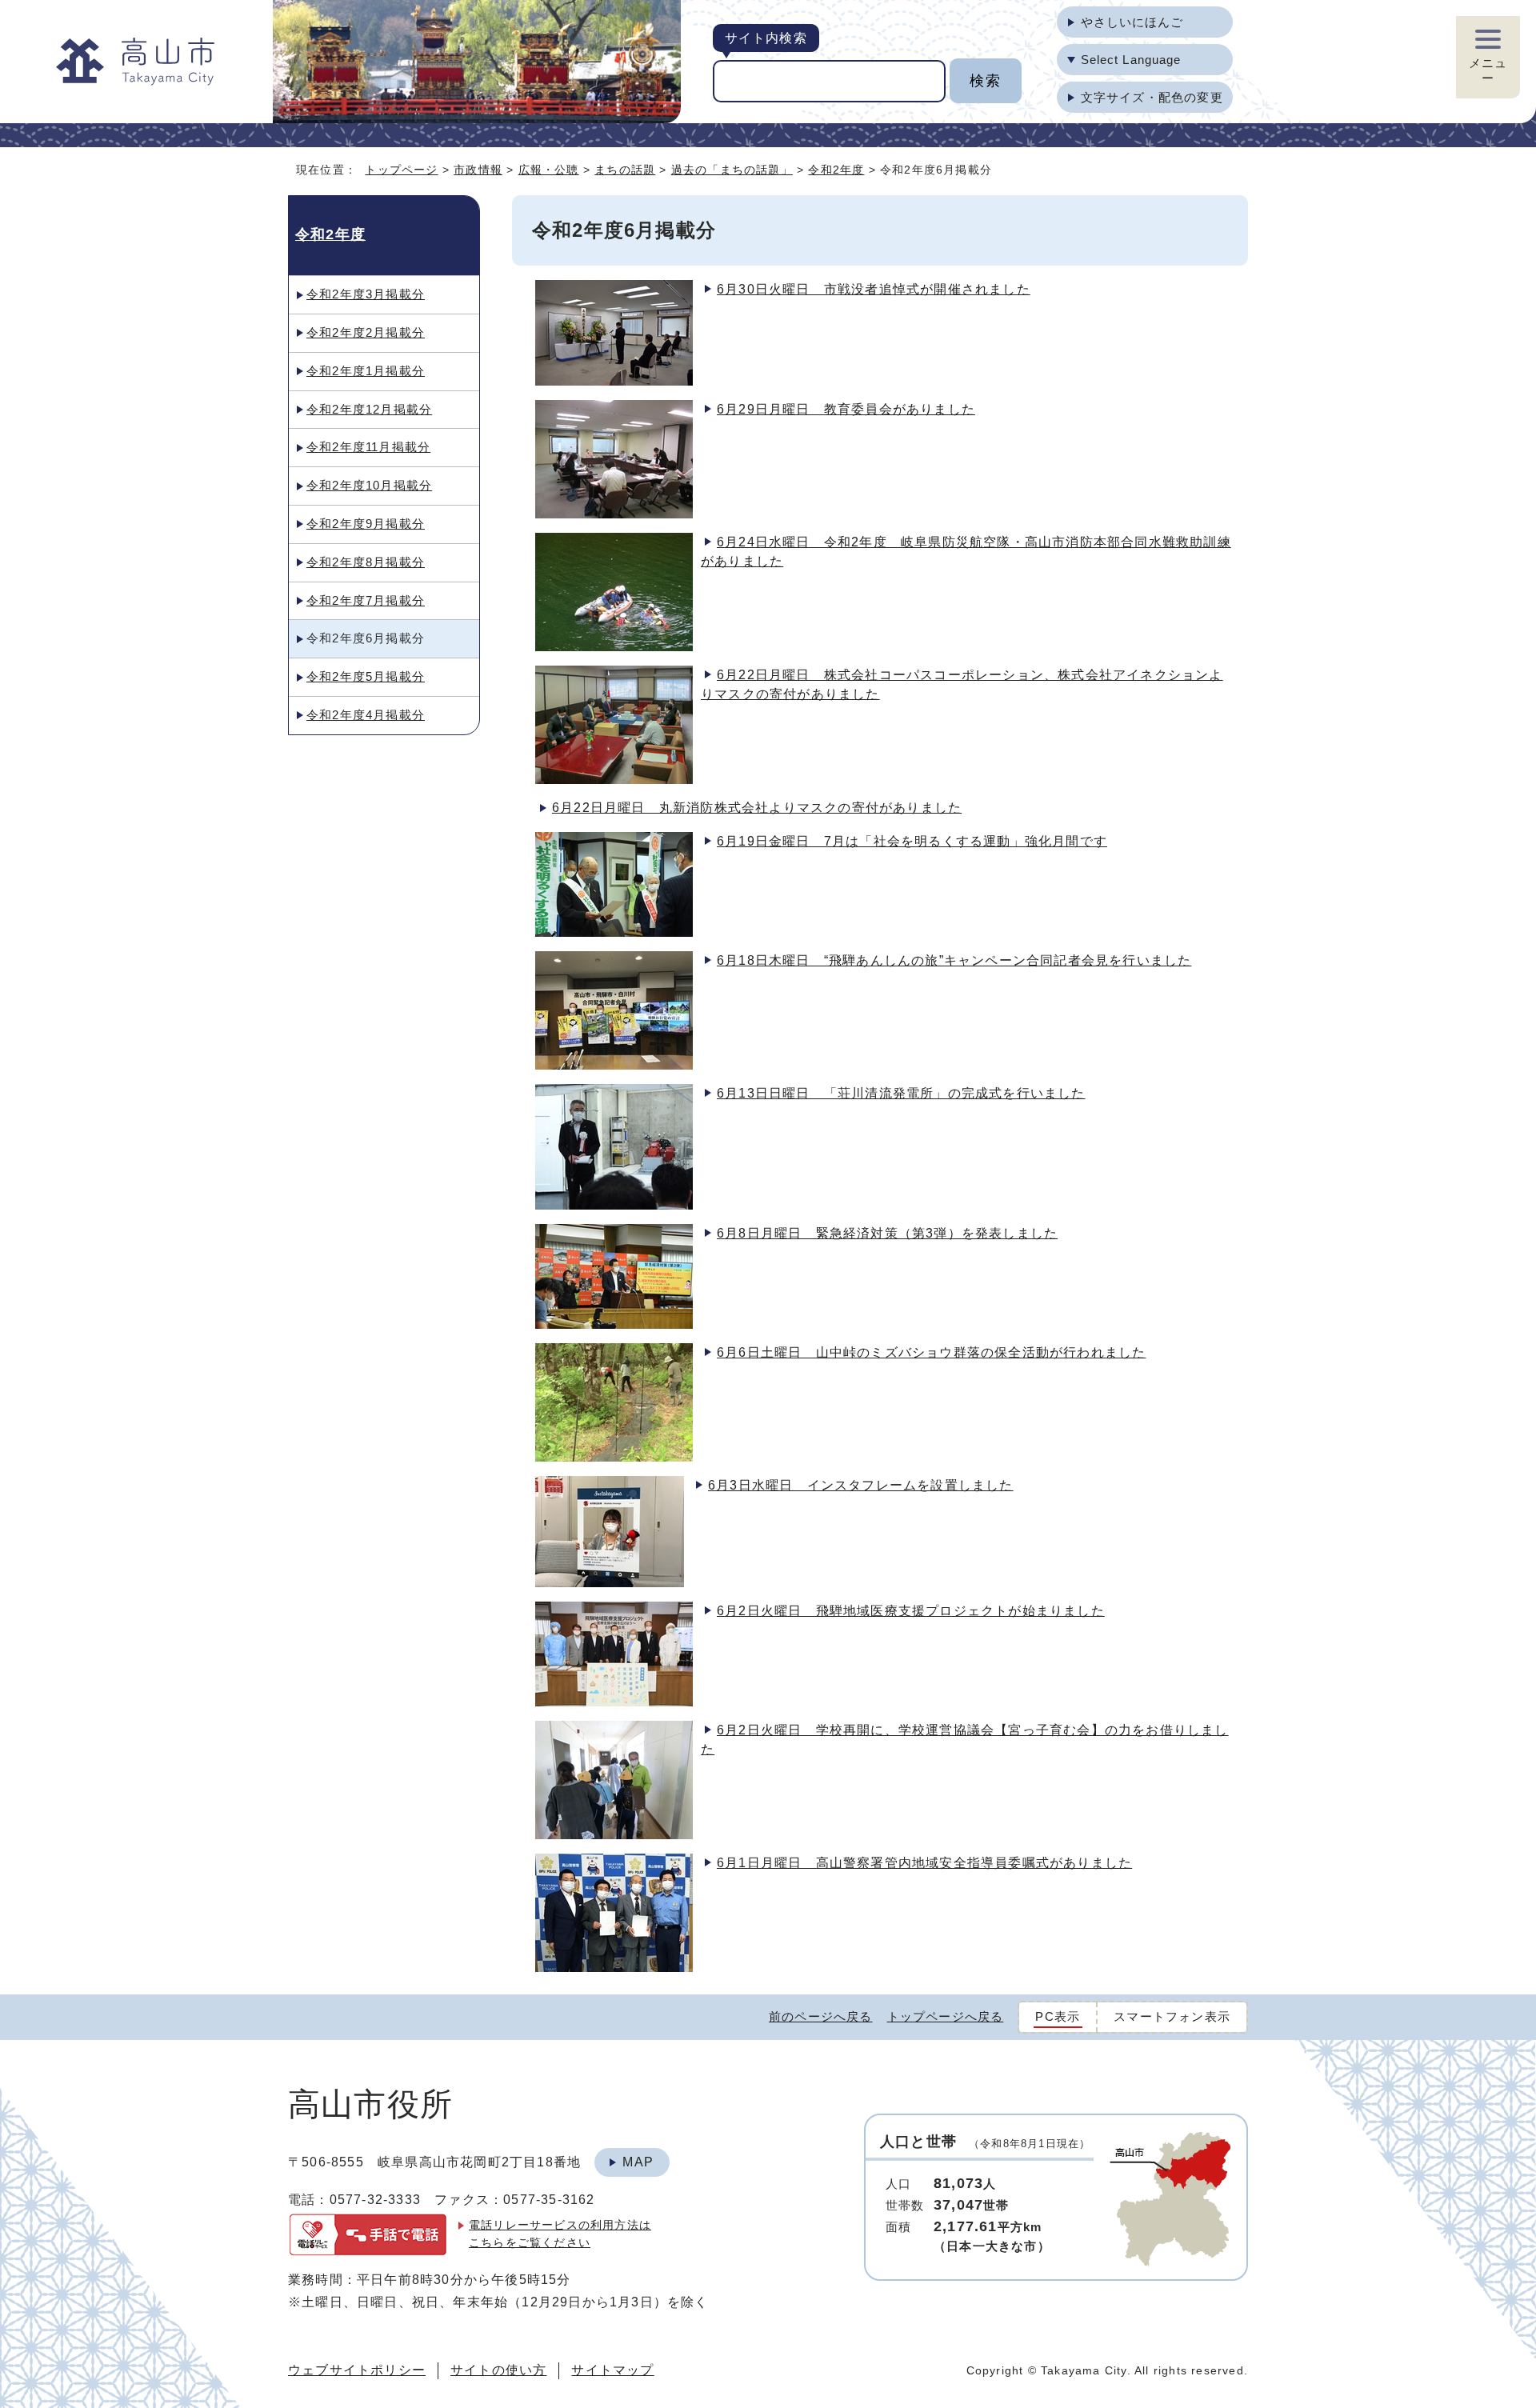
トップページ (401, 170)
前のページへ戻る (821, 2016)
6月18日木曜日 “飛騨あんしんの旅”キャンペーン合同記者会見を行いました (954, 960)
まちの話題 (625, 170)
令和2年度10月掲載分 (369, 485)
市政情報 (478, 170)
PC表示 (1058, 2016)
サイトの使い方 (498, 2370)
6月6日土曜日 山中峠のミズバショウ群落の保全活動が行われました (931, 1352)
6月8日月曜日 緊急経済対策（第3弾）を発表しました (887, 1233)
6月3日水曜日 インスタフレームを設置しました (861, 1485)
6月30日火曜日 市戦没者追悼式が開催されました (874, 289)
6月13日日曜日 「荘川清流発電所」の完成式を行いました (901, 1093)
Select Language (1131, 60)
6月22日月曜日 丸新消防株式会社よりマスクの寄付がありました (757, 808)
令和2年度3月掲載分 (366, 294)
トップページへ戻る (946, 2016)
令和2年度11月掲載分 (368, 447)
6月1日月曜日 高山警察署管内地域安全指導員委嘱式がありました (924, 1863)
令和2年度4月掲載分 (366, 715)
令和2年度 (836, 170)
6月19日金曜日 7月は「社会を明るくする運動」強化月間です (912, 841)
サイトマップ (612, 2370)
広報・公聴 (549, 170)
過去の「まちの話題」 (732, 170)
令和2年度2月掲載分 (366, 332)
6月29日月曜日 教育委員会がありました (846, 409)
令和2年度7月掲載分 (366, 600)
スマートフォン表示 (1172, 2016)
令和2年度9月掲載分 (366, 524)
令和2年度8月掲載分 (366, 562)
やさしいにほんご (1132, 22)
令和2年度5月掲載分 (366, 676)
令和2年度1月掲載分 (366, 371)
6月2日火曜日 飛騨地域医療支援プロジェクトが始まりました (911, 1611)
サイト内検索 (766, 38)
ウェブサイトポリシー (357, 2370)
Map (638, 2162)
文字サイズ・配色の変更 (1152, 97)
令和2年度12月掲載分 (369, 409)
